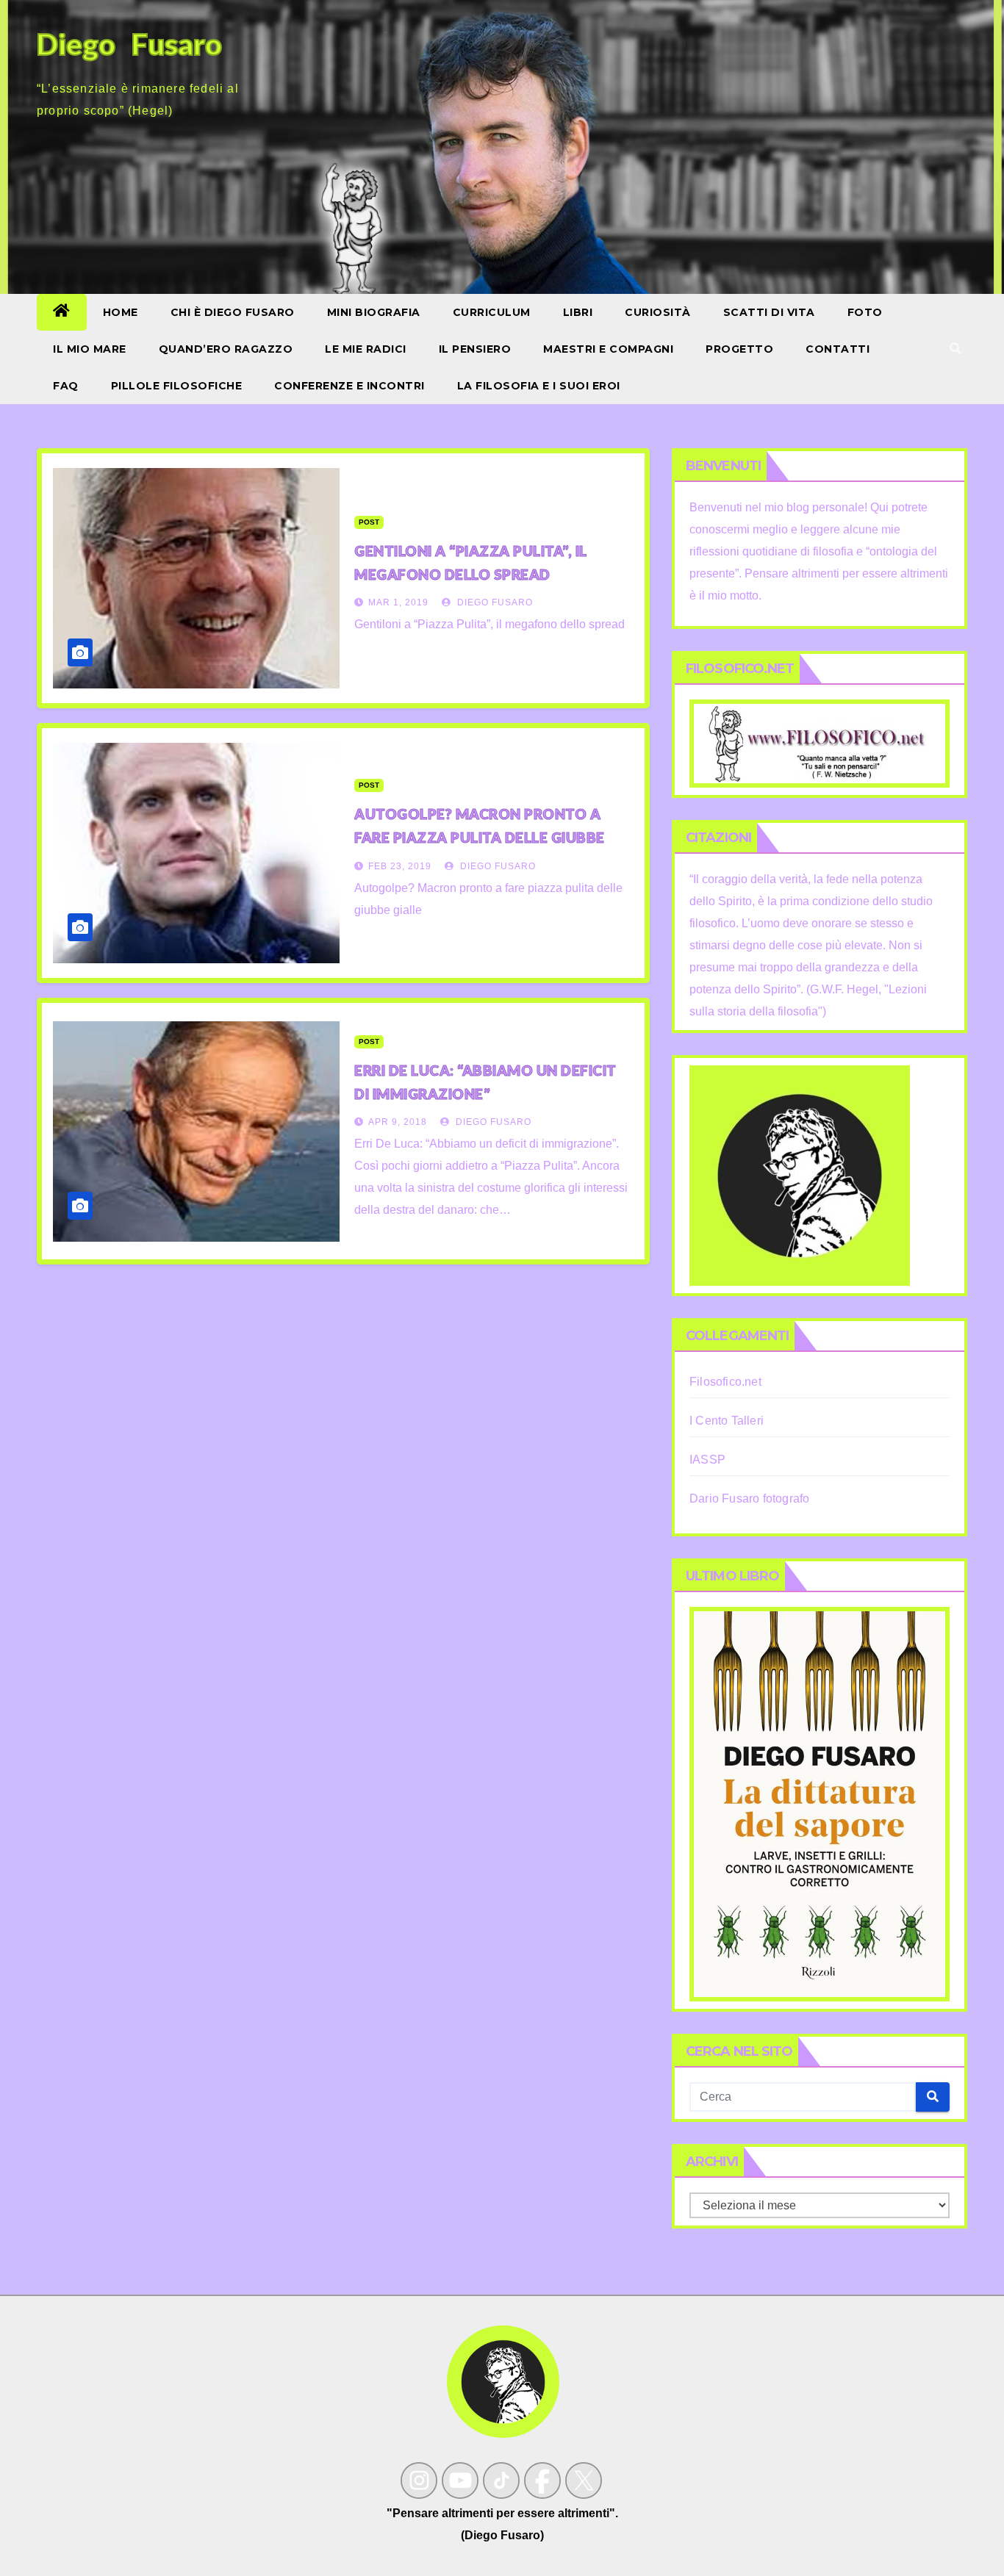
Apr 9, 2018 (398, 1122)
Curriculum (492, 312)
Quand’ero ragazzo (226, 349)
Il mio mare (90, 349)
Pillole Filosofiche (177, 386)
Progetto (739, 349)
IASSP (707, 1460)
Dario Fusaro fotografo (749, 1499)
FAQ (66, 386)
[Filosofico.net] (820, 742)
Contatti (838, 349)
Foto (865, 312)
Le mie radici (366, 349)
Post (369, 522)
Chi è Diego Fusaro (233, 312)
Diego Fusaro (494, 602)
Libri (578, 312)
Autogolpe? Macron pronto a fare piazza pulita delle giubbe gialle (480, 837)
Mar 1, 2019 (398, 602)
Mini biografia (374, 312)
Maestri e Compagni (608, 349)
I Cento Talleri (727, 1421)
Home (121, 312)
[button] (955, 349)
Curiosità (658, 312)
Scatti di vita (769, 312)
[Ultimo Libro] (820, 1803)
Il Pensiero (475, 349)
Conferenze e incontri (349, 386)
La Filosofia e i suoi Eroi (539, 386)
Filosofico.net (725, 1382)
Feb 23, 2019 (400, 866)
